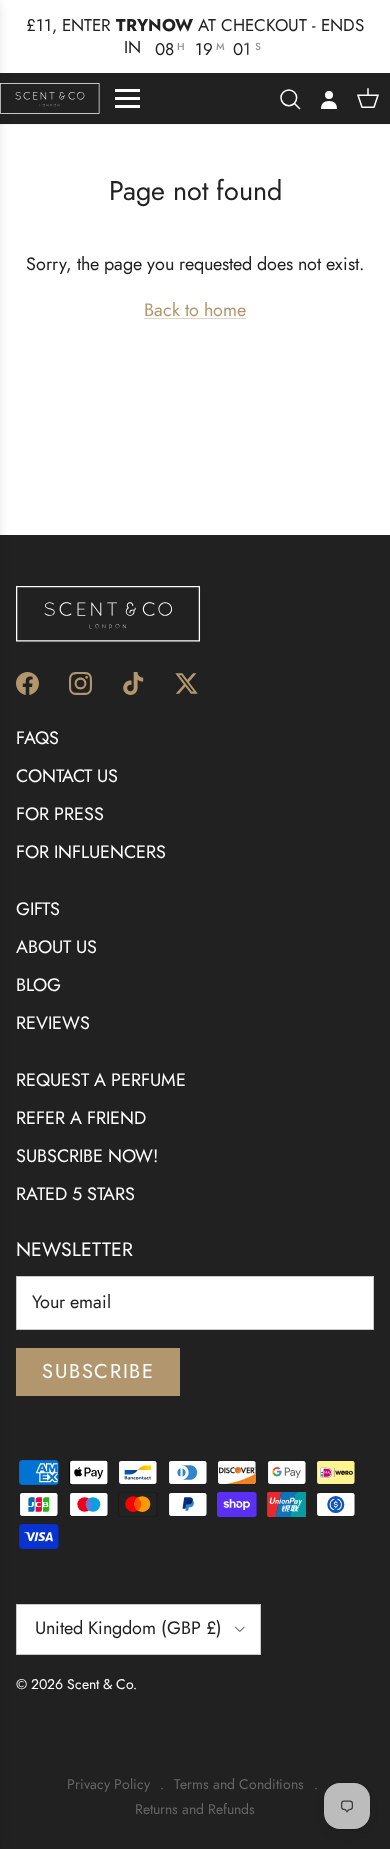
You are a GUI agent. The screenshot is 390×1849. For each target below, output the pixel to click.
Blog (38, 962)
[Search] (290, 76)
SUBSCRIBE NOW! (87, 1134)
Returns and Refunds (195, 1786)
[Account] (324, 76)
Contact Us (67, 753)
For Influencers (91, 829)
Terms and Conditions (239, 1762)
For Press (60, 791)
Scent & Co (100, 1661)
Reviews (53, 1000)
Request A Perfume (101, 1058)
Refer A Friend (81, 1096)
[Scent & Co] (50, 76)
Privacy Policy (108, 1762)
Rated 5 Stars (75, 1171)
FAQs (37, 716)
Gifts (38, 887)
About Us (56, 925)
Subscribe (98, 1349)
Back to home (195, 288)
